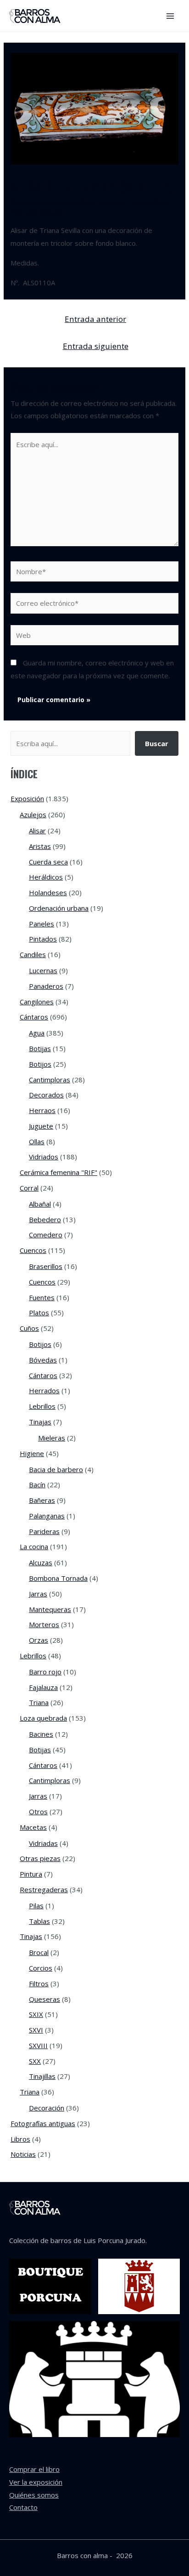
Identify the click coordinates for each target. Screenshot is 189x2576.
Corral (29, 1188)
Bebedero (45, 1219)
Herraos (42, 1110)
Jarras (38, 1594)
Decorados (46, 1095)
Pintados (43, 939)
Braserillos (46, 1266)
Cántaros (34, 1017)
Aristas (40, 846)
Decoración (47, 2108)
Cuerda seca (48, 862)
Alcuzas (41, 1562)
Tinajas (40, 1422)
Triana (39, 1702)
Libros (20, 2139)
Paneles (42, 924)
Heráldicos (46, 877)
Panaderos (46, 986)
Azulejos (112, 202)
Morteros (44, 1624)
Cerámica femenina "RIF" (58, 1172)
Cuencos (33, 1250)
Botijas (40, 1048)
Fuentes (42, 1297)
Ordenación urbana (59, 908)
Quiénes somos (34, 2495)
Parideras (44, 1531)
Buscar (157, 743)
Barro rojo (45, 1672)
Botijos (40, 1064)
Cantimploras (50, 1080)
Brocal (39, 1952)
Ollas (37, 1141)
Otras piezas (40, 1858)
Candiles (33, 954)
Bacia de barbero (56, 1469)
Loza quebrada (43, 1718)
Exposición (146, 202)
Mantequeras (50, 1609)
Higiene (32, 1453)
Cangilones (37, 1002)
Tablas (39, 1921)
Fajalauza (43, 1687)
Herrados (44, 1390)
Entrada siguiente (96, 346)
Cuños (29, 1328)
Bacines (41, 1734)
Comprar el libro (34, 2469)
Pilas (36, 1906)
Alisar (87, 202)
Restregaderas (44, 1889)
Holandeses (48, 892)
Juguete (41, 1126)
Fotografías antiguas (43, 2123)
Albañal (40, 1204)
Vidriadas (43, 1843)
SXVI (36, 2030)
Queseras (44, 1999)
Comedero (46, 1235)
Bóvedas (43, 1360)
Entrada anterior (95, 319)
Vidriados (44, 1157)
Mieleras (52, 1438)
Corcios (41, 1968)
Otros (38, 1812)
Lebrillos (42, 1406)
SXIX (36, 2014)
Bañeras (42, 1500)
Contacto (23, 2507)
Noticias (23, 2154)
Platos (39, 1313)
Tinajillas (42, 2076)
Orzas (39, 1640)
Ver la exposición (36, 2482)
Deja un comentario (41, 202)
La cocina (34, 1546)
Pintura (31, 1874)
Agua (37, 1033)
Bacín (37, 1485)
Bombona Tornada (58, 1578)
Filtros (39, 1983)
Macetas (33, 1827)
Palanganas (47, 1516)
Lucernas (43, 970)
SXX (35, 2061)
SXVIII (38, 2045)
